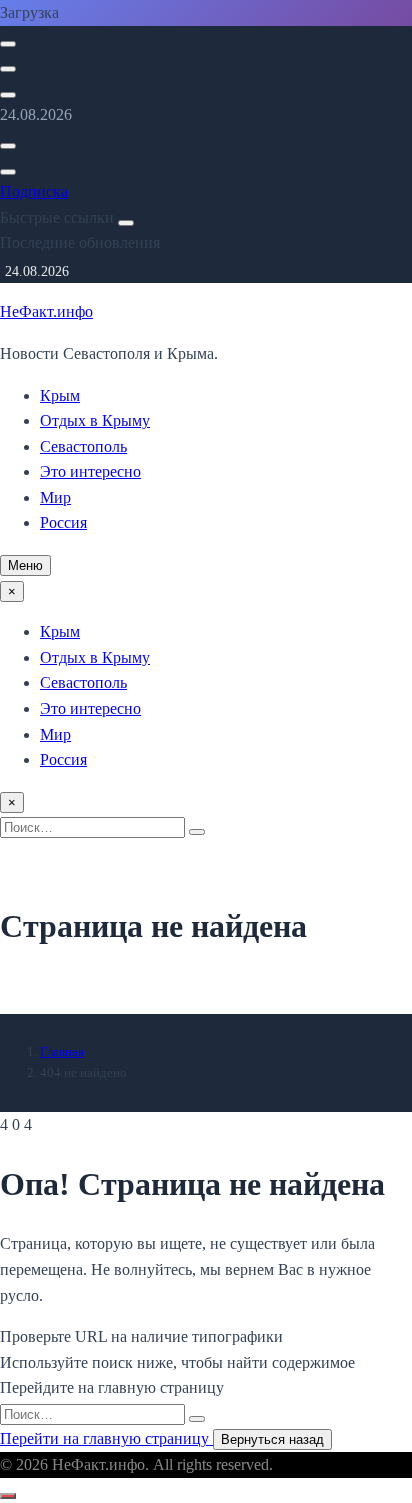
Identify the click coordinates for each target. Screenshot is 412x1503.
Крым (60, 395)
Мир (55, 497)
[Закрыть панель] (126, 223)
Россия (63, 522)
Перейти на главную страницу (106, 1438)
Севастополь (83, 446)
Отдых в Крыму (95, 420)
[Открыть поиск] (8, 44)
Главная (62, 1051)
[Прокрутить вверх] (8, 1496)
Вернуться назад (272, 1439)
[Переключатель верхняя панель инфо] (8, 95)
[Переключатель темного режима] (8, 69)
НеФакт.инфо (46, 311)
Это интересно (90, 471)
